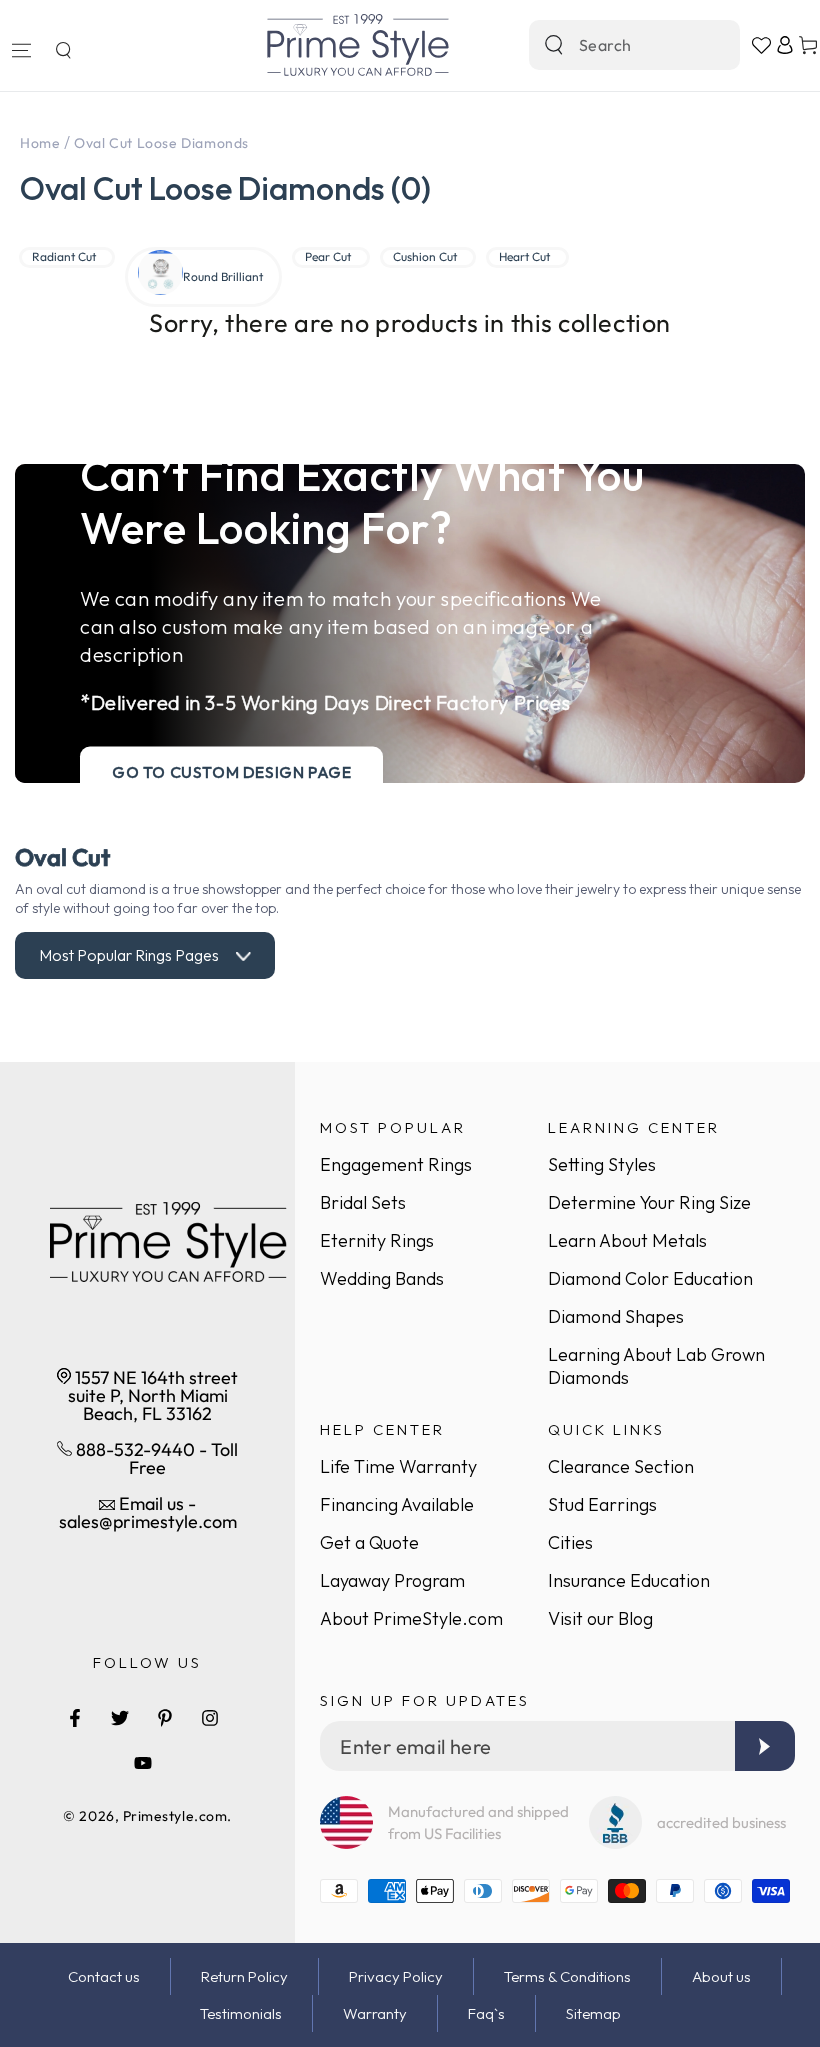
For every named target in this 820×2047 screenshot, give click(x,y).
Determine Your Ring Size (649, 1202)
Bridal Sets (363, 1202)
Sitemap (593, 2013)
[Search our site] (554, 45)
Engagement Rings (396, 1164)
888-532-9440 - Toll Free (155, 1458)
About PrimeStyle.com (411, 1618)
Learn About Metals (627, 1240)
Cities (570, 1542)
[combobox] (613, 45)
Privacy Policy (396, 1976)
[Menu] (21, 50)
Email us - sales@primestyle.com (148, 1512)
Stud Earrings (602, 1504)
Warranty (375, 2013)
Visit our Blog (600, 1618)
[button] (63, 50)
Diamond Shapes (616, 1316)
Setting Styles (602, 1164)
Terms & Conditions (567, 1976)
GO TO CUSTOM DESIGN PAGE (231, 772)
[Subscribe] (765, 1746)
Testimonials (241, 2013)
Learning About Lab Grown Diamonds (656, 1366)
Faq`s (486, 2013)
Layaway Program (392, 1580)
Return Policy (244, 1976)
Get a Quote (369, 1542)
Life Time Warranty (398, 1466)
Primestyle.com (175, 1816)
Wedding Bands (382, 1278)
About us (721, 1976)
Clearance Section (621, 1466)
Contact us (104, 1976)
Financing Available (397, 1504)
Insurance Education (629, 1580)
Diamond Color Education (650, 1278)
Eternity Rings (377, 1240)
